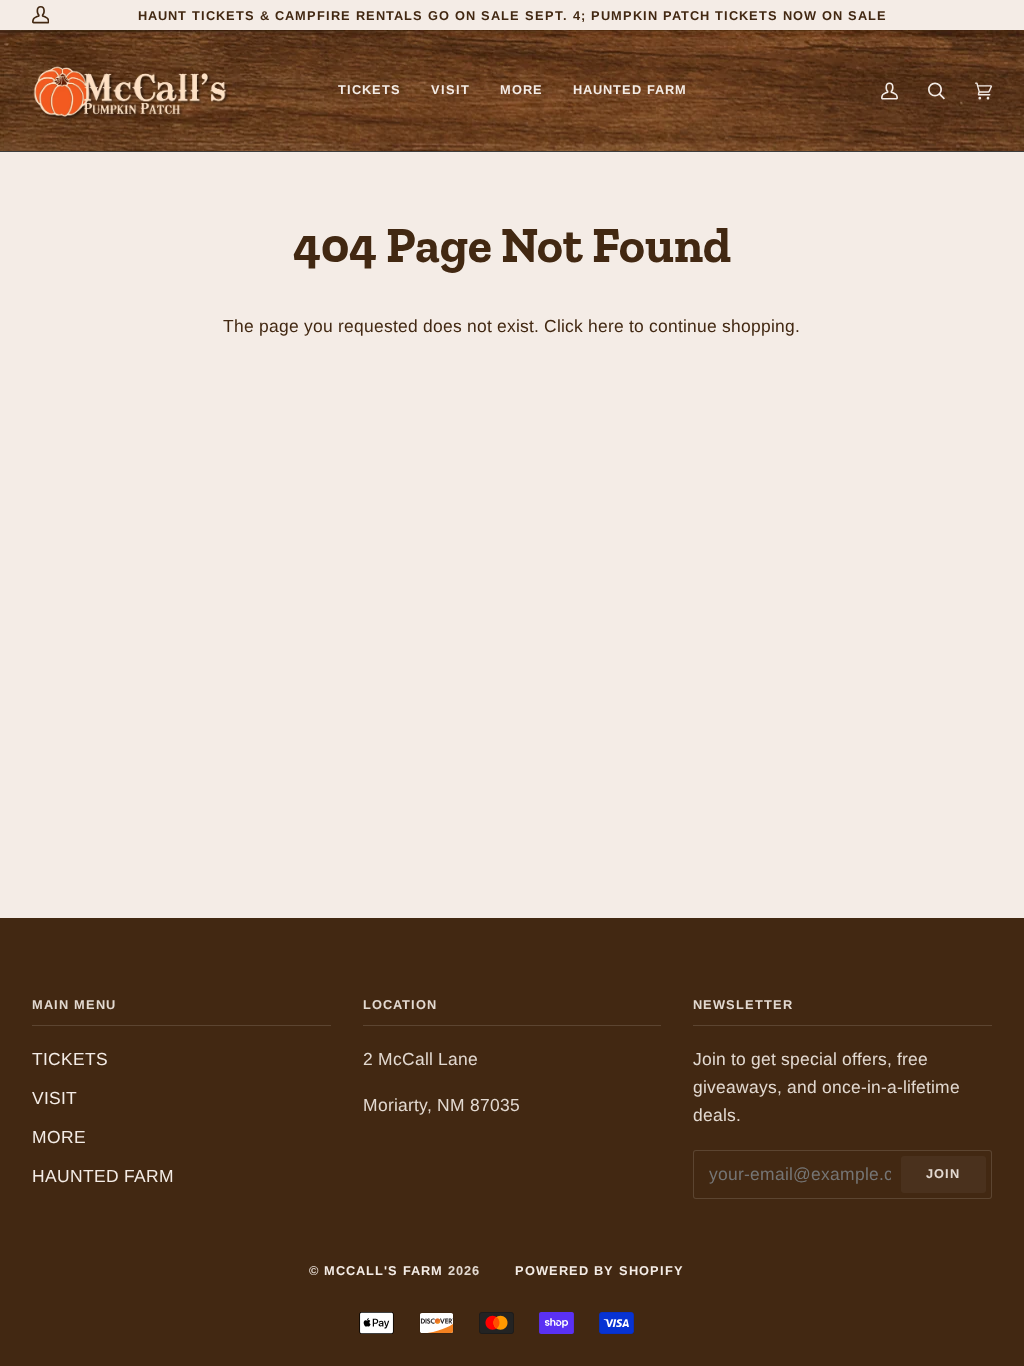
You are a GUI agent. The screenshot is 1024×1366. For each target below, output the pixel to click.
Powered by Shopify (599, 1270)
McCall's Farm (383, 1270)
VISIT (54, 1098)
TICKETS (70, 1059)
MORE (59, 1137)
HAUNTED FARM (103, 1176)
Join (943, 1173)
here (606, 326)
